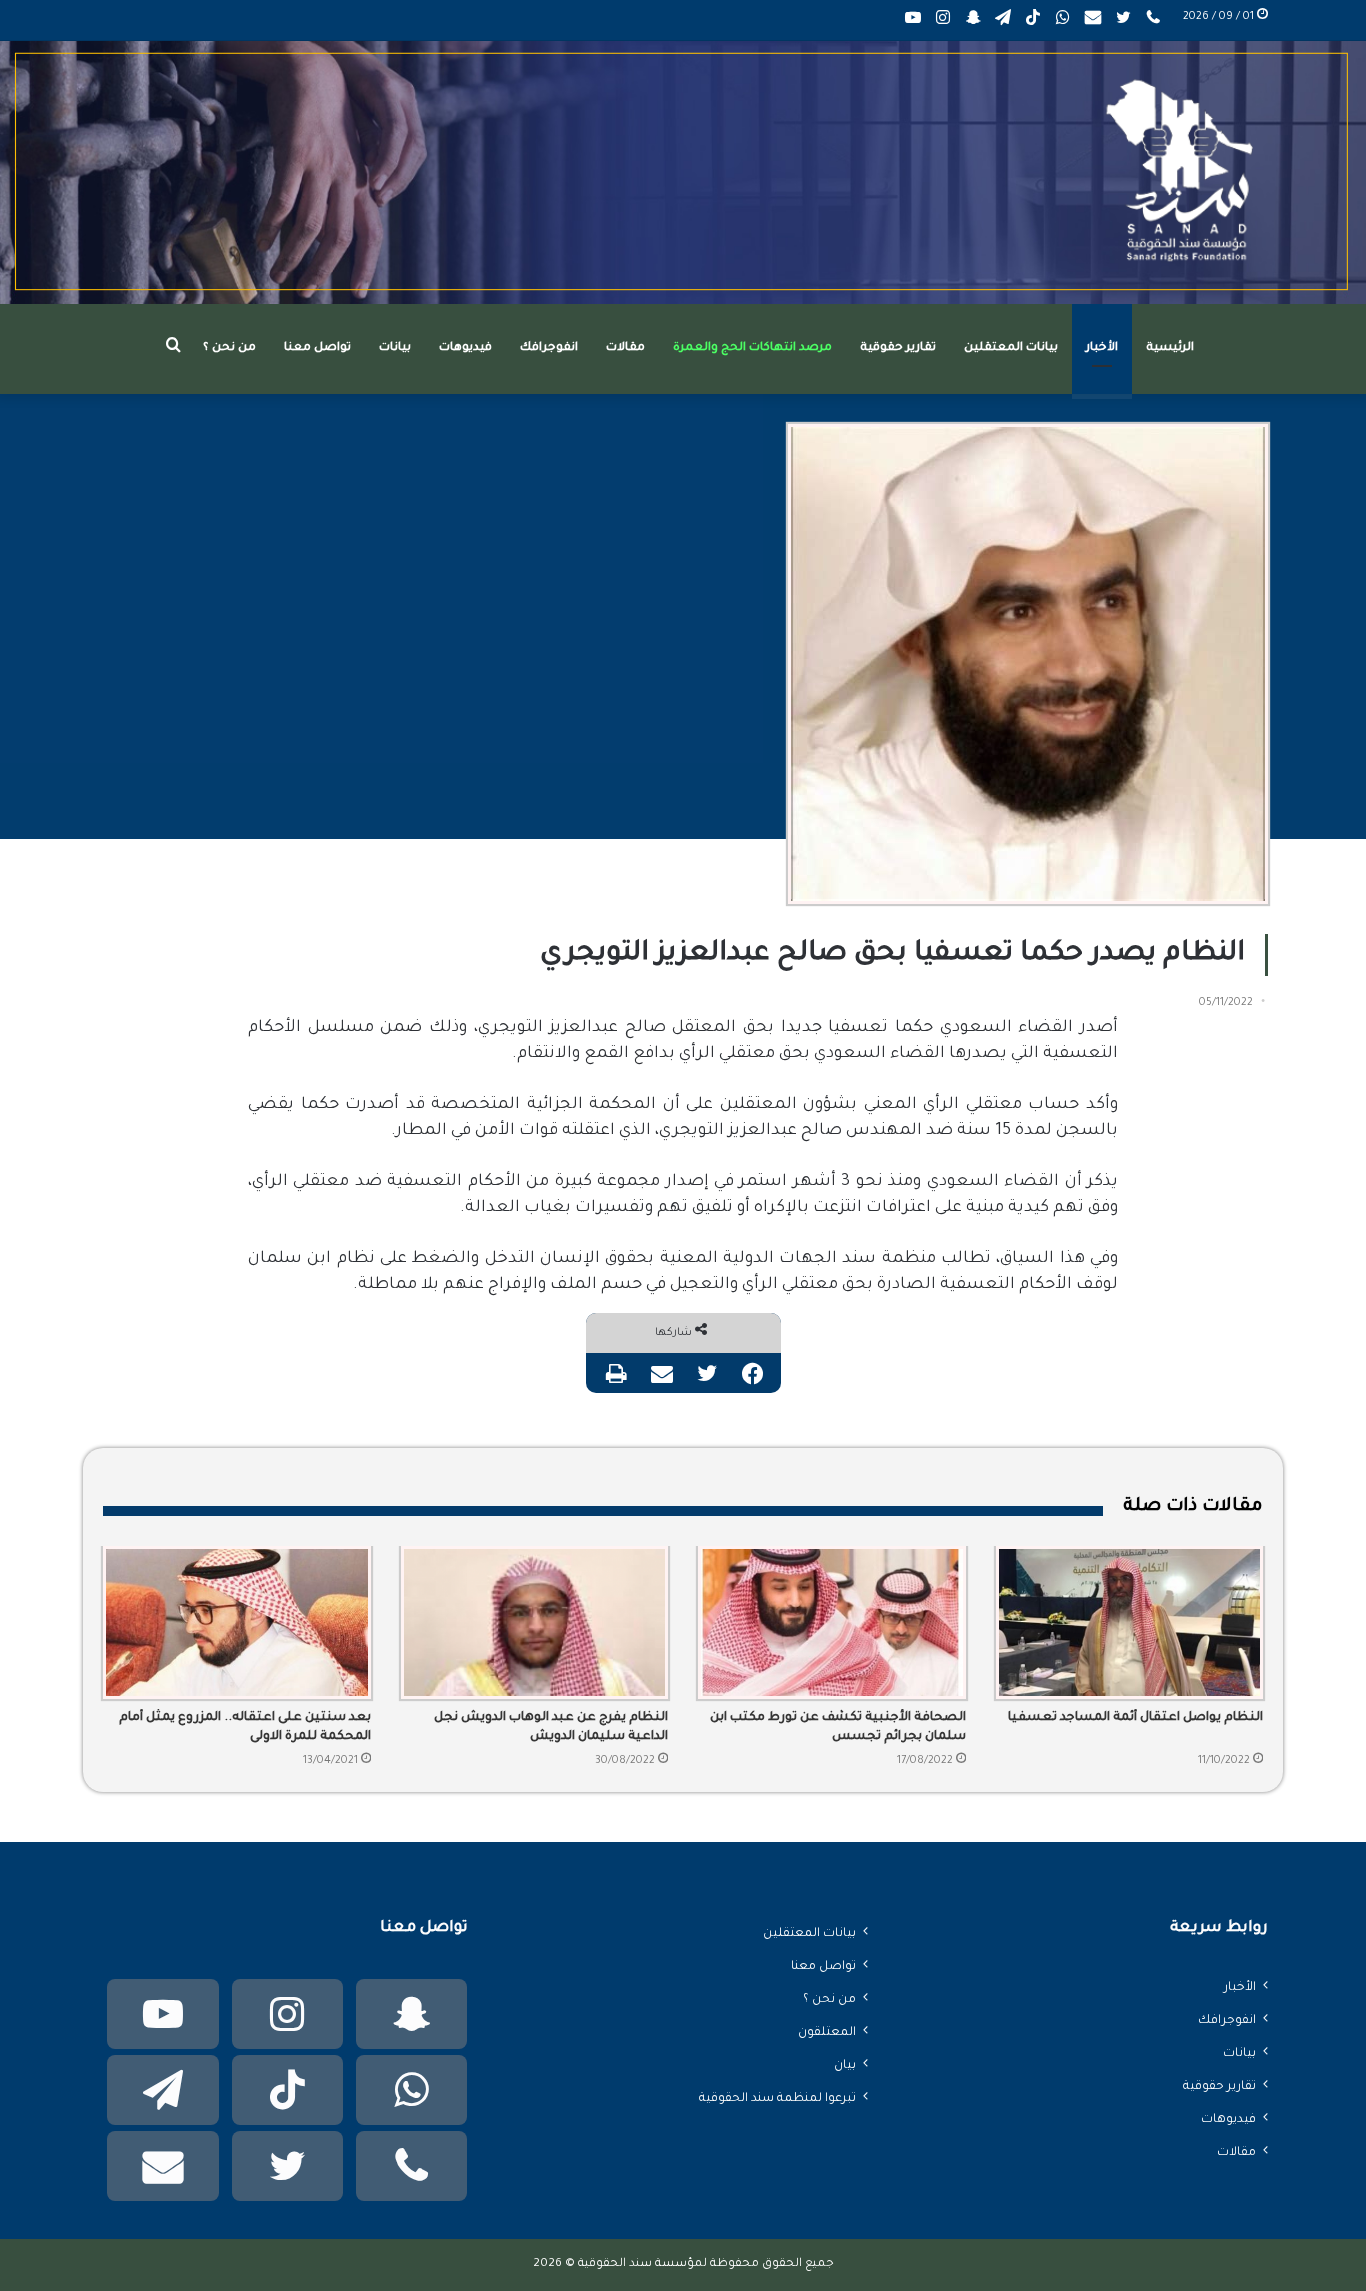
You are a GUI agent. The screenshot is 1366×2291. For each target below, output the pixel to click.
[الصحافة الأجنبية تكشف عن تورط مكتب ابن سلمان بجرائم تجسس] (832, 1623)
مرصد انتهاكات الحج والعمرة (752, 348)
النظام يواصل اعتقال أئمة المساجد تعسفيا (1135, 1718)
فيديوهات (465, 348)
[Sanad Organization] (683, 172)
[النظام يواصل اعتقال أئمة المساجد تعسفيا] (1130, 1623)
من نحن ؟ (229, 348)
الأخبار (1102, 348)
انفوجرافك (549, 348)
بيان (845, 2066)
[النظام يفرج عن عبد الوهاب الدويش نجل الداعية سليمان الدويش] (535, 1623)
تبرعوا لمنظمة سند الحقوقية (777, 2099)
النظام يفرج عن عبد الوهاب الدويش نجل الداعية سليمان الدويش (551, 1727)
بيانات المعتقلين (1011, 348)
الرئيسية (1170, 348)
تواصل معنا (317, 348)
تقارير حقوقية (898, 348)
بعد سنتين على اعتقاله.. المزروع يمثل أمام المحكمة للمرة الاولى (245, 1727)
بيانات (395, 348)
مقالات (625, 348)
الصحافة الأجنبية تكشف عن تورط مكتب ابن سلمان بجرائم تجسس (838, 1727)
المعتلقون (827, 2033)
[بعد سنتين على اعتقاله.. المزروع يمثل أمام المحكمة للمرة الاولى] (237, 1623)
